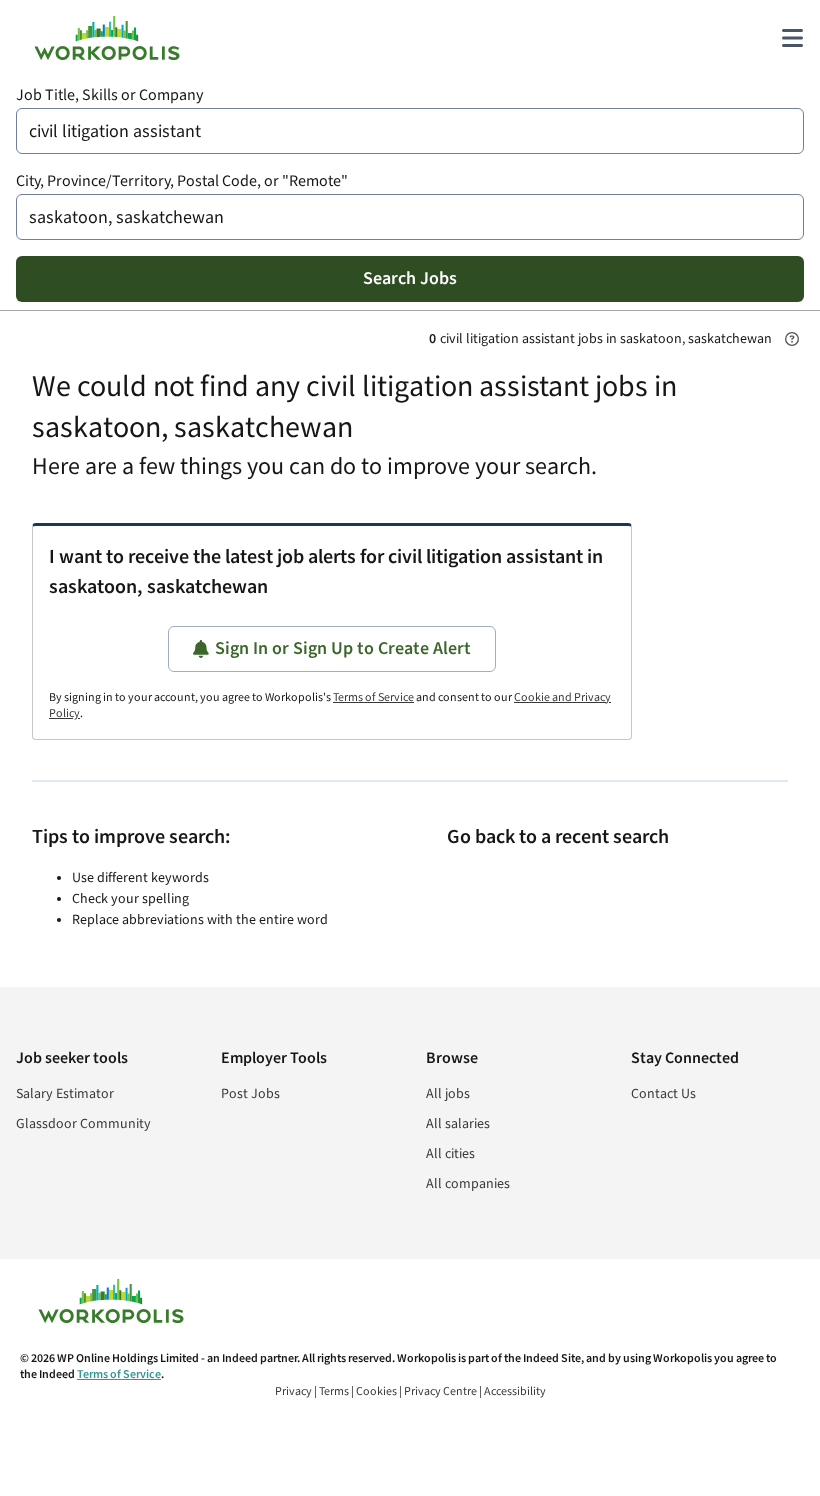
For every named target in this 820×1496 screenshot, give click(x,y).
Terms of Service (373, 697)
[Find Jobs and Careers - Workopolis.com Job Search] (107, 38)
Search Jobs (410, 278)
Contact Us (663, 1094)
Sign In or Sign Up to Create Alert (343, 648)
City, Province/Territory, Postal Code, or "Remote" (182, 181)
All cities (450, 1154)
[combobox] (410, 131)
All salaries (458, 1124)
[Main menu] (792, 38)
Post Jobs (250, 1094)
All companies (468, 1184)
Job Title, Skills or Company (109, 95)
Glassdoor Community (83, 1124)
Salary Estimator (65, 1094)
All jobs (448, 1094)
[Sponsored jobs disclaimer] (792, 339)
